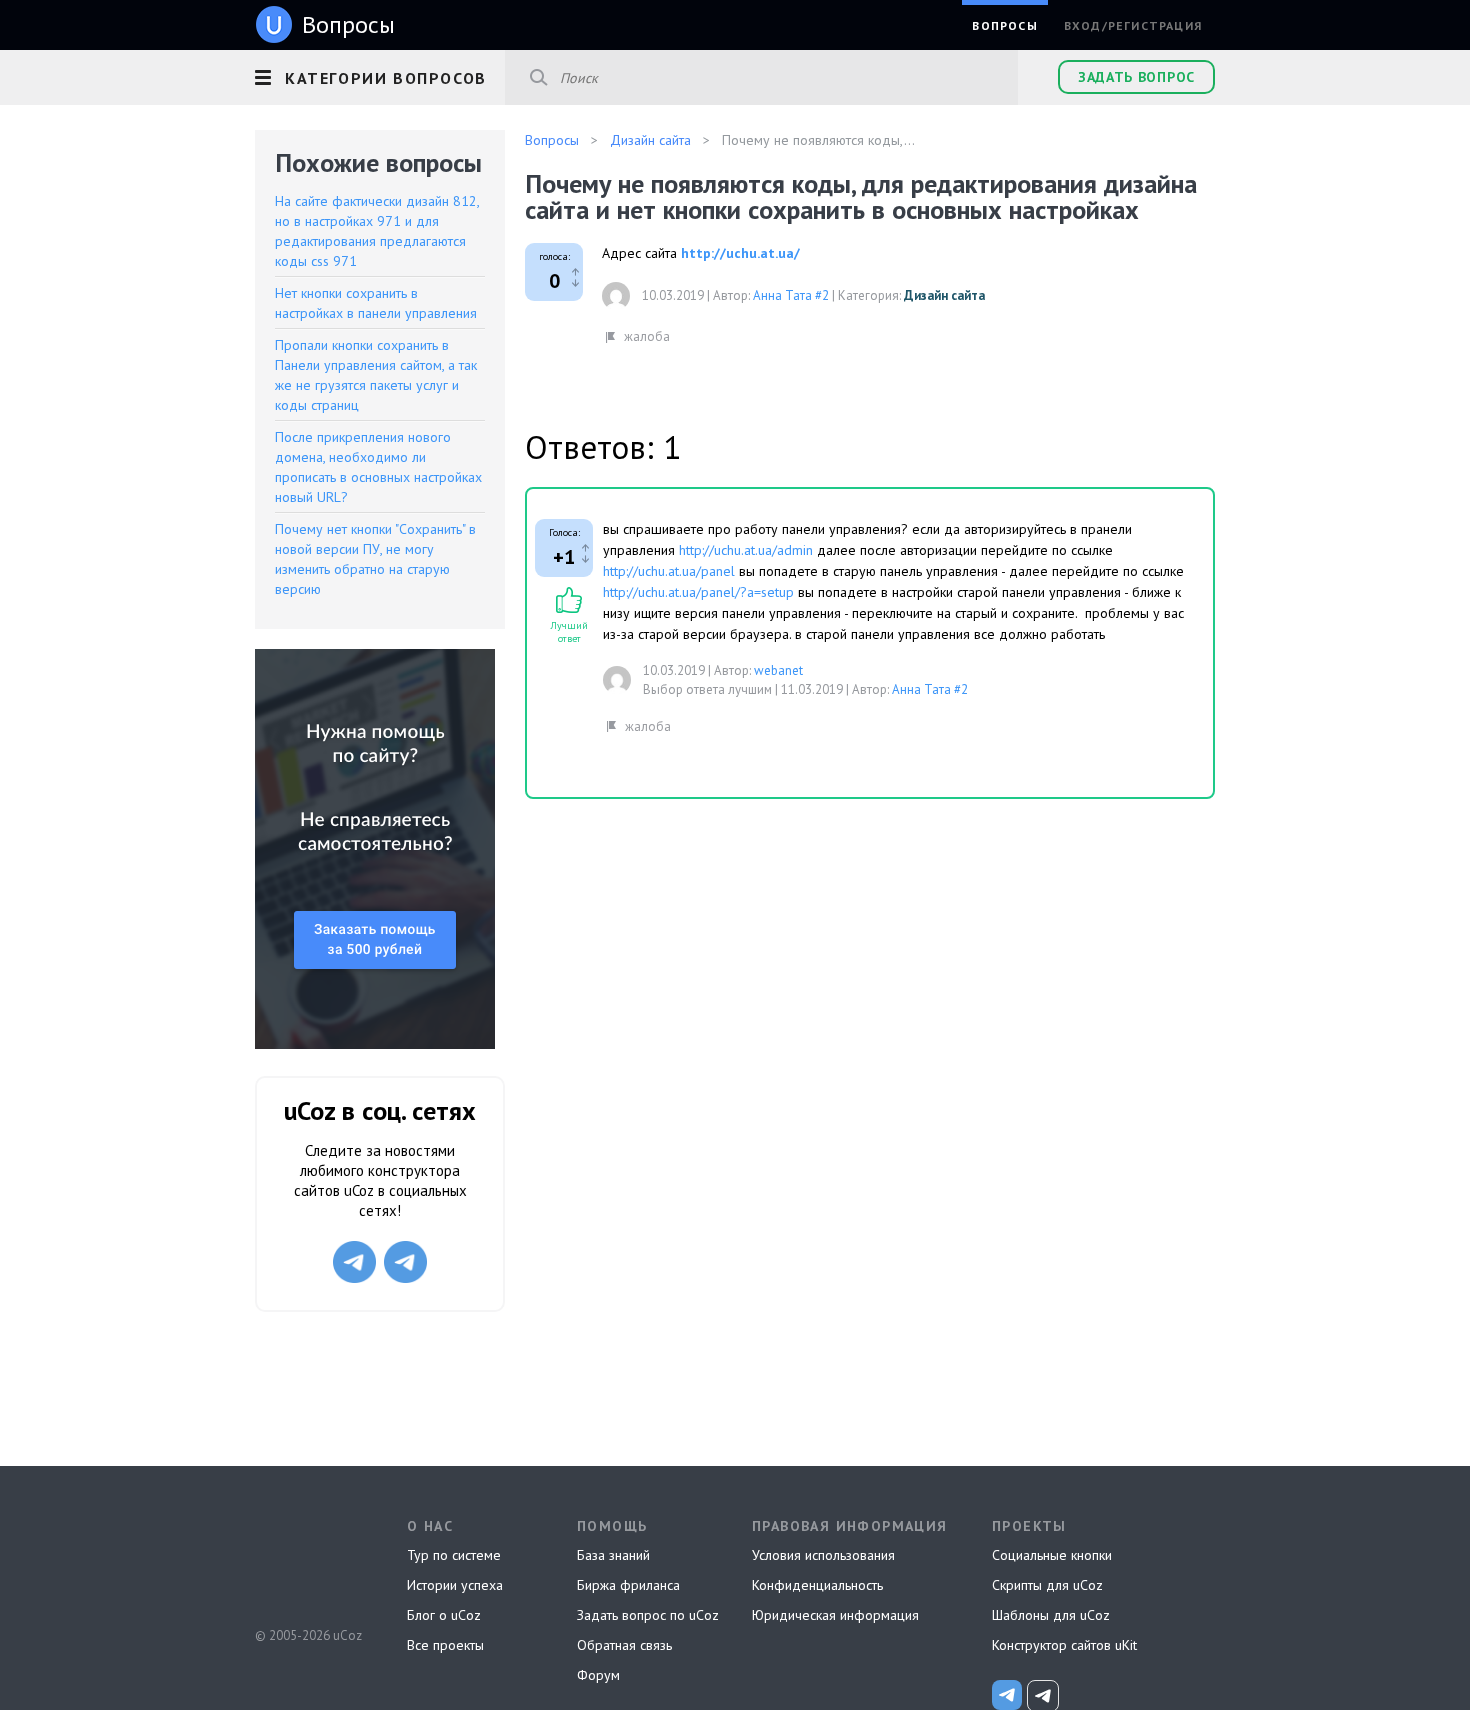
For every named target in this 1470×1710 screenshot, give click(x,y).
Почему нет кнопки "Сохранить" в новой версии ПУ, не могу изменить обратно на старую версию (375, 559)
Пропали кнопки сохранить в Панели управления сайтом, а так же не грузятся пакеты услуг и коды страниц (376, 375)
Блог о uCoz (444, 1615)
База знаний (613, 1555)
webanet (778, 670)
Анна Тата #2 (791, 295)
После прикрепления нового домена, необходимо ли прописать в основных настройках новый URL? (378, 467)
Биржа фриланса (628, 1585)
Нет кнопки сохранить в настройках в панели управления (376, 303)
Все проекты (445, 1645)
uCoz (307, 1561)
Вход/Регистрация (1133, 25)
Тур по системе (454, 1555)
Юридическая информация (835, 1615)
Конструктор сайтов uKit (1064, 1645)
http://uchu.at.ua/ (740, 253)
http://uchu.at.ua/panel (669, 571)
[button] (380, 75)
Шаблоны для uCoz (1051, 1615)
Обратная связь (624, 1645)
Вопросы (1004, 25)
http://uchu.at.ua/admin (746, 550)
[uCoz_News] (1007, 1695)
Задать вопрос (1136, 77)
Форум (598, 1675)
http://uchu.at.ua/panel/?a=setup (698, 592)
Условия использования (823, 1555)
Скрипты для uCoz (1047, 1585)
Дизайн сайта (944, 295)
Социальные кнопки (1052, 1555)
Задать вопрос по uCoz (648, 1615)
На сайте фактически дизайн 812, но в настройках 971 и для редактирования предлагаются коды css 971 (377, 231)
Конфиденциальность (817, 1585)
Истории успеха (455, 1585)
